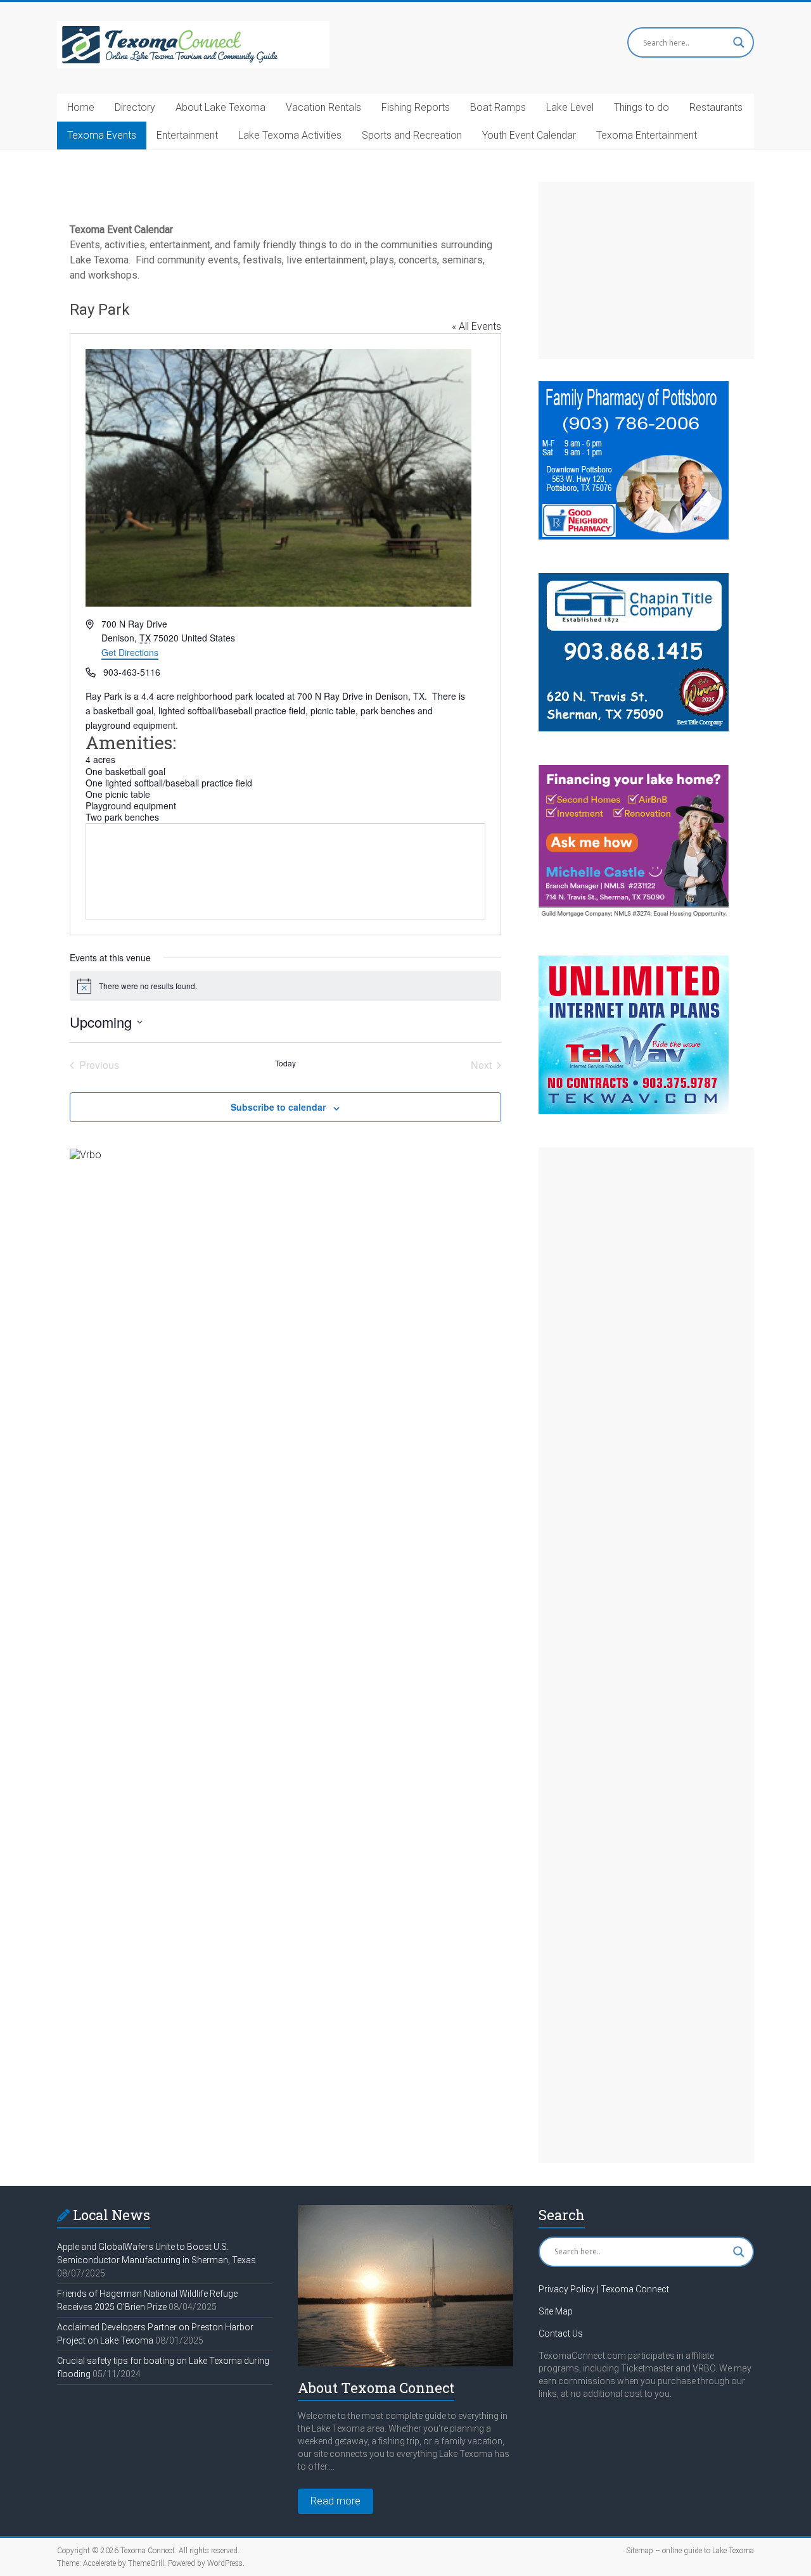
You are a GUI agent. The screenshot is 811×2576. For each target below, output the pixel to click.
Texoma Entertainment (647, 135)
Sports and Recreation (412, 135)
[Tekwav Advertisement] (634, 962)
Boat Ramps (498, 107)
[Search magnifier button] (739, 42)
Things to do (642, 107)
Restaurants (716, 107)
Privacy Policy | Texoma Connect (604, 2289)
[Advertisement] (646, 270)
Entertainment (187, 135)
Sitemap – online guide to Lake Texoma (690, 2551)
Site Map (556, 2311)
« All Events (476, 326)
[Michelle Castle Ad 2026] (634, 771)
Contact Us (561, 2333)
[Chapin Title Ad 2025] (634, 579)
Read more (335, 2501)
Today (285, 1063)
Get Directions (130, 652)
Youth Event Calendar (529, 135)
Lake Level (570, 107)
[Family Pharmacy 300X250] (634, 387)
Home (81, 107)
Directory (135, 107)
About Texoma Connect (376, 2388)
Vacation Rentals (323, 107)
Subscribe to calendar (278, 1107)
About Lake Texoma (220, 107)
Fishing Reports (416, 107)
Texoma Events (102, 135)
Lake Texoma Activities (290, 135)
